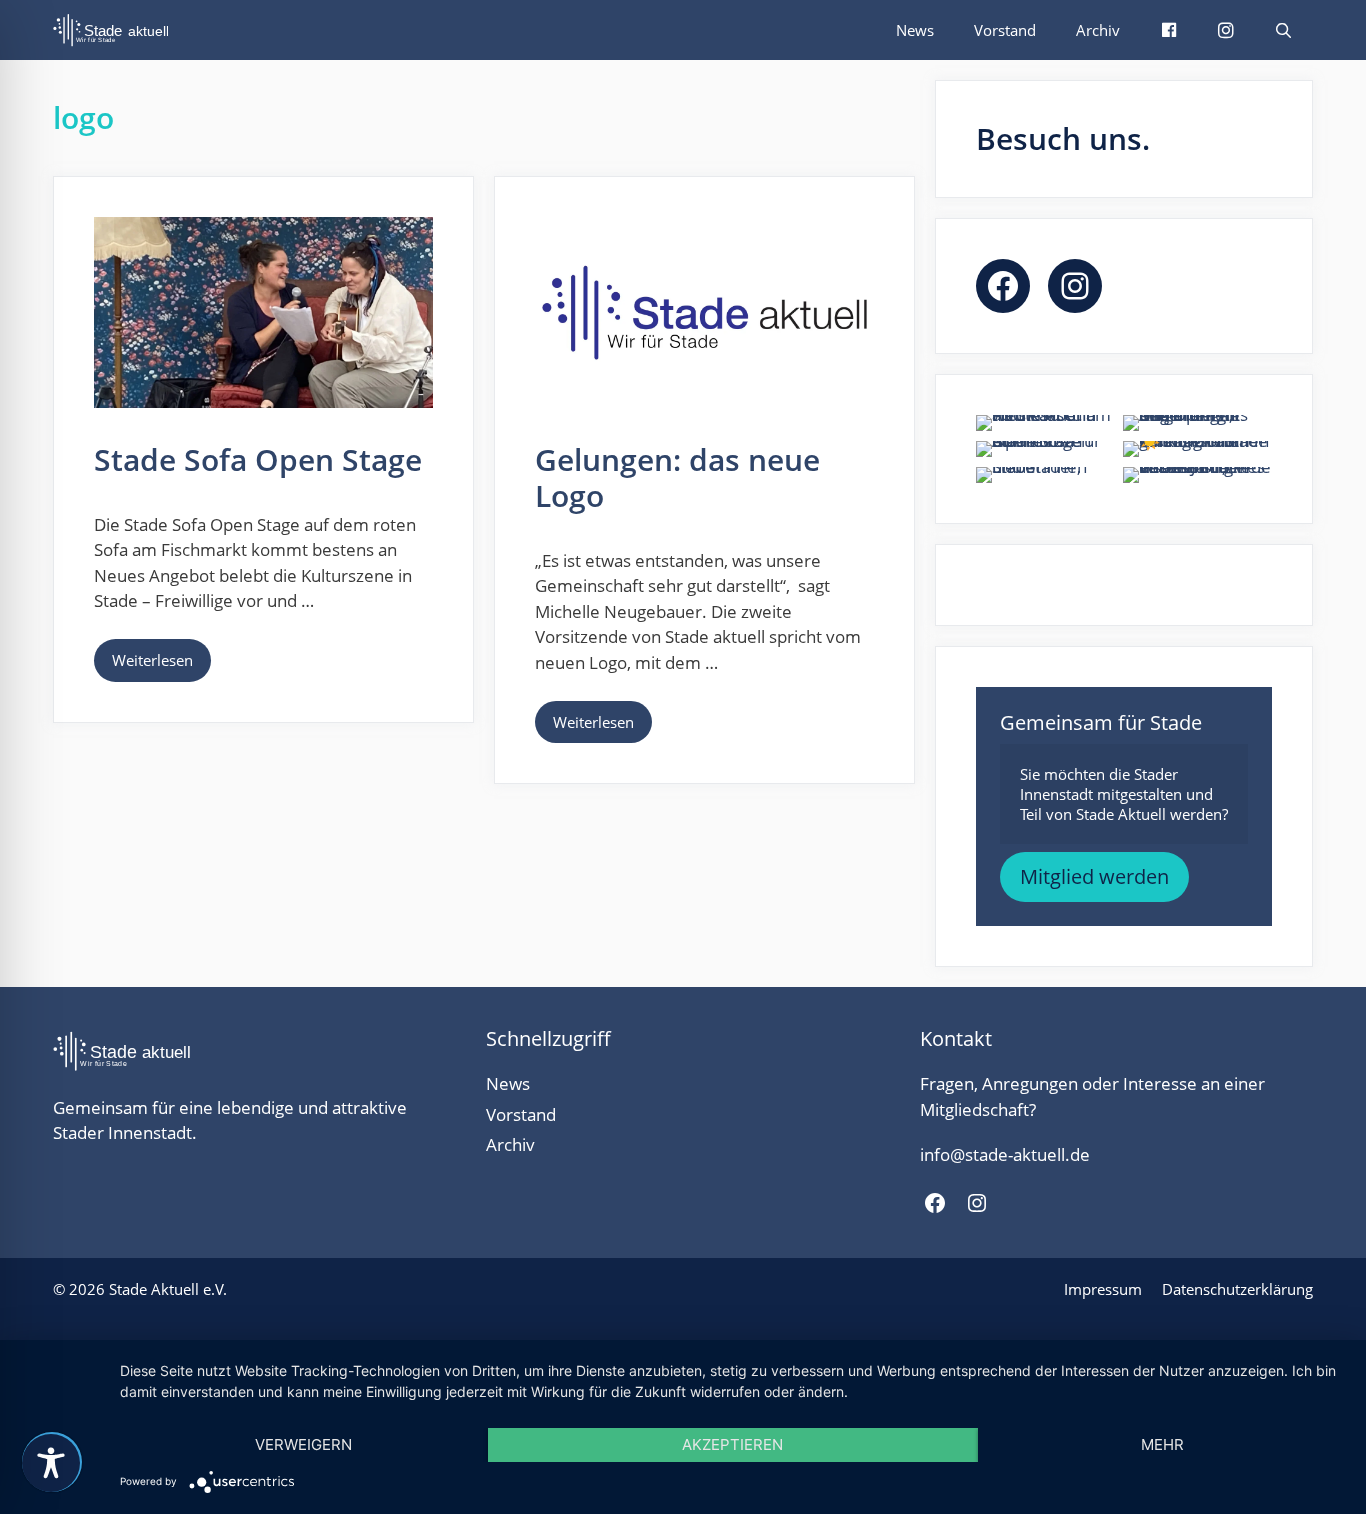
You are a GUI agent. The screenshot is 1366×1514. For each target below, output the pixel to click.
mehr (1162, 1444)
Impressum (1103, 1289)
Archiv (1098, 30)
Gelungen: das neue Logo (677, 477)
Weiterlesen (152, 660)
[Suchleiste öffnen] (1283, 30)
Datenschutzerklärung (1237, 1289)
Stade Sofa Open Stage (258, 459)
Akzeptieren (732, 1444)
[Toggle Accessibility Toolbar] (51, 1463)
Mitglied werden (1094, 876)
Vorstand (1005, 30)
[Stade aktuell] (115, 30)
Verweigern (303, 1444)
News (915, 30)
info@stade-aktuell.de (1005, 1154)
